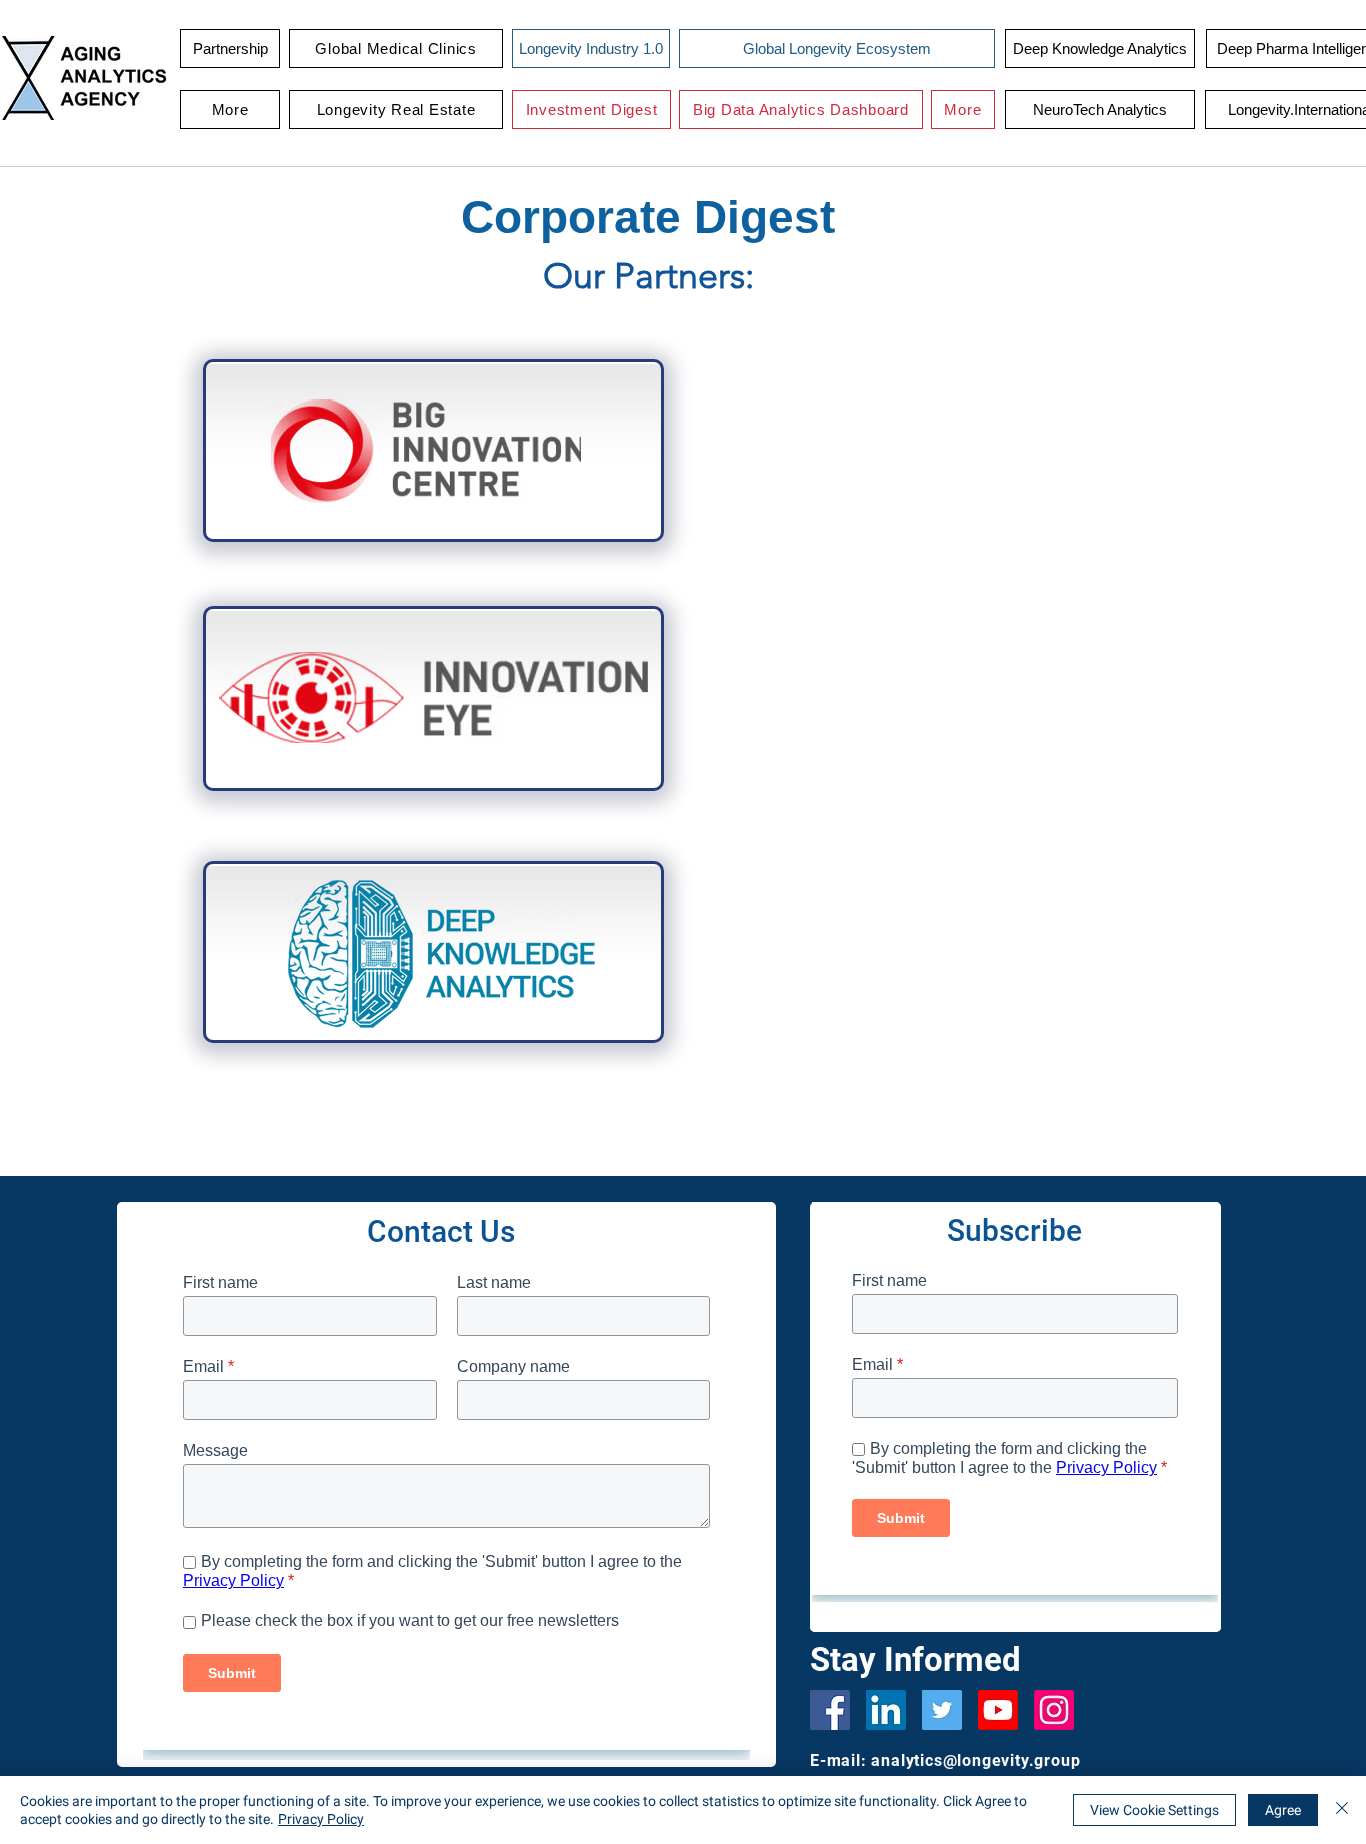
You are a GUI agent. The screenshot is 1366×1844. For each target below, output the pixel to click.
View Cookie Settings (1154, 1810)
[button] (396, 48)
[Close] (1342, 1810)
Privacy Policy (321, 1819)
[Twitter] (942, 1710)
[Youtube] (998, 1710)
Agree (1283, 1810)
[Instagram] (1054, 1710)
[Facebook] (830, 1710)
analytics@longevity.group (975, 1760)
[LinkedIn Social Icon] (886, 1710)
